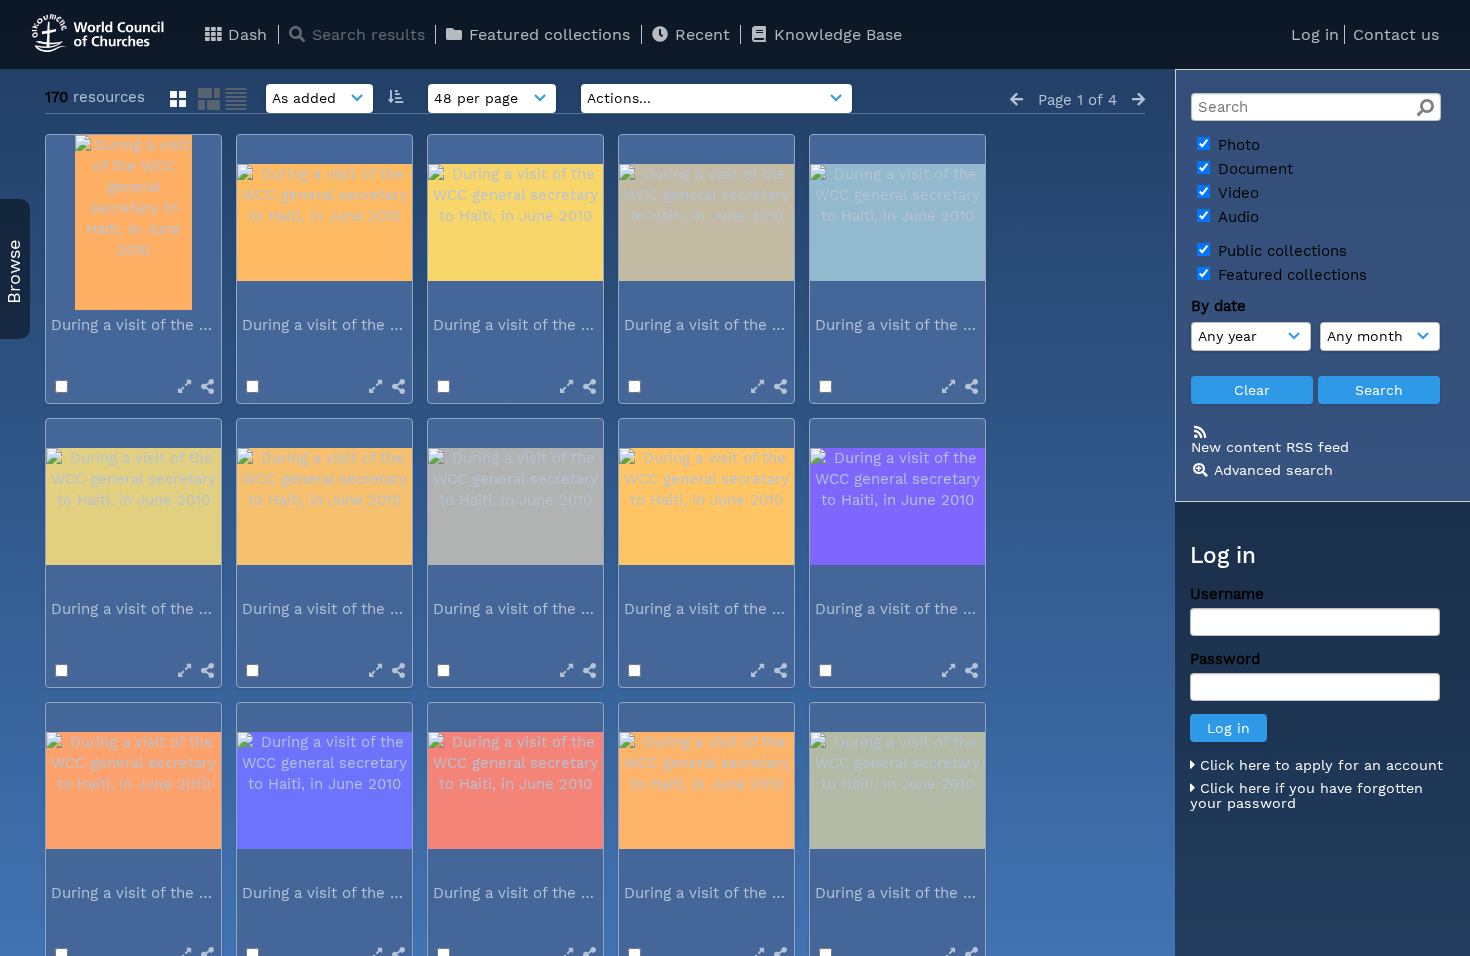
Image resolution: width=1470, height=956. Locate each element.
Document (1253, 169)
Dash (245, 34)
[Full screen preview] (184, 386)
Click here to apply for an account (1319, 765)
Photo (1236, 145)
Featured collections (547, 34)
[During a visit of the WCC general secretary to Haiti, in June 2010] (133, 222)
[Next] (1138, 100)
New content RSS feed (1270, 447)
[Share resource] (207, 386)
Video (1236, 193)
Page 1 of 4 (1077, 100)
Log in (1315, 34)
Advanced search (1273, 470)
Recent (700, 34)
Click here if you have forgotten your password (1306, 796)
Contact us (1396, 34)
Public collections (1280, 251)
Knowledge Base (835, 34)
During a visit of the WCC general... (180, 325)
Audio (1236, 217)
